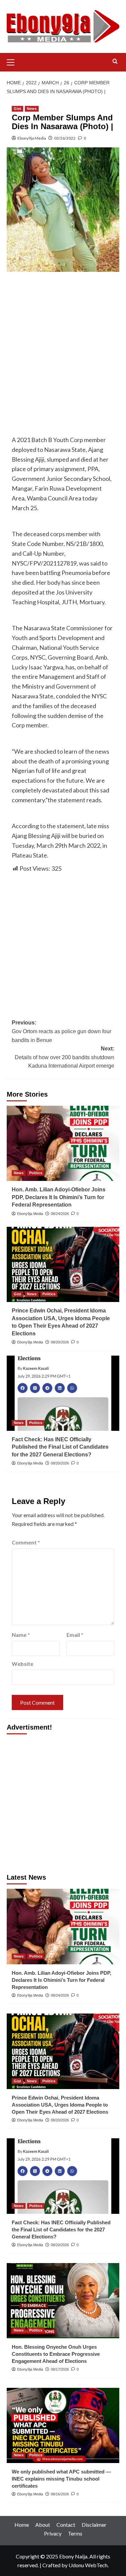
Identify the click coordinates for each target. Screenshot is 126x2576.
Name (21, 1635)
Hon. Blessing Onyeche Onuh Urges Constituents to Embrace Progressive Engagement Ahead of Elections (56, 2354)
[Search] (115, 62)
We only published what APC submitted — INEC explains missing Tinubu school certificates (61, 2479)
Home (22, 2525)
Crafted (51, 2565)
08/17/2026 (60, 2369)
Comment (26, 1542)
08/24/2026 (60, 1214)
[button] (13, 61)
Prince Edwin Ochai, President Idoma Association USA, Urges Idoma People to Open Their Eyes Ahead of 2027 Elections (60, 2105)
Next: (65, 1057)
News (32, 109)
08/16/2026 (60, 2494)
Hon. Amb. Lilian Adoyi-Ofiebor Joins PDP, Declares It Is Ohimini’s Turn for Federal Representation (59, 1197)
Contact (66, 2525)
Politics (36, 1173)
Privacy (53, 2533)
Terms (75, 2533)
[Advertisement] (63, 343)
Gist (17, 109)
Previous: (61, 1031)
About (43, 2525)
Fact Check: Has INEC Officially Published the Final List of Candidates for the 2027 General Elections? (60, 1447)
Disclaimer (94, 2525)
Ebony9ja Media (32, 138)
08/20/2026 (60, 1342)
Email (75, 1635)
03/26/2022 (65, 138)
